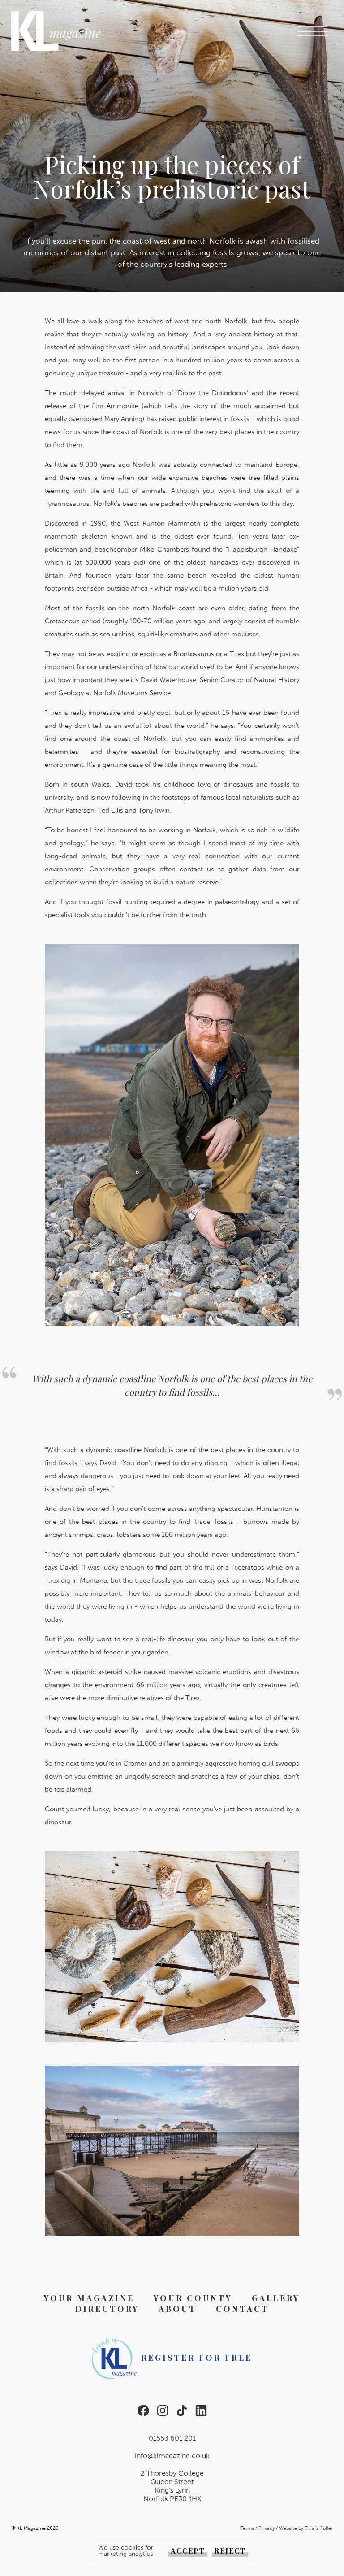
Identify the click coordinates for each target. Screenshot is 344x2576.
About (178, 2309)
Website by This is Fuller (306, 2528)
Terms (247, 2528)
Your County (193, 2298)
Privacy (267, 2528)
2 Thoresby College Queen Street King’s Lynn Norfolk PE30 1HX (172, 2486)
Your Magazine (89, 2298)
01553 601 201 (172, 2438)
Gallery (276, 2298)
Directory (107, 2309)
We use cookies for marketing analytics (126, 2551)
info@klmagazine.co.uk (172, 2456)
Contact (243, 2309)
